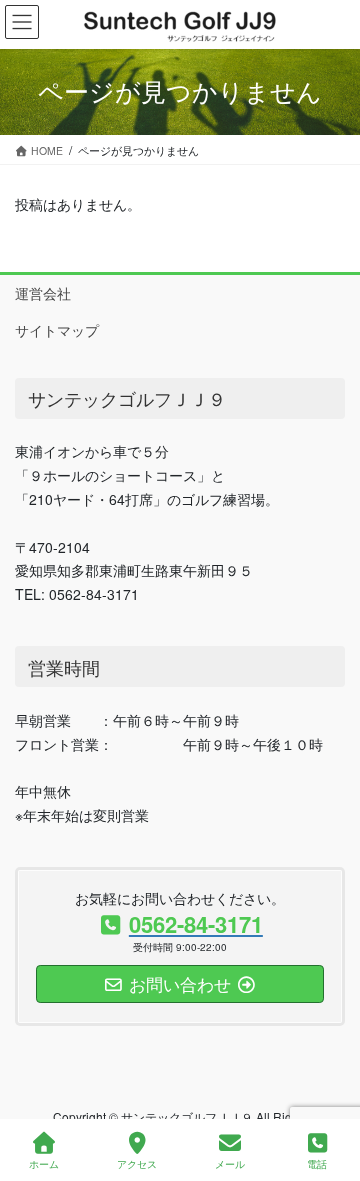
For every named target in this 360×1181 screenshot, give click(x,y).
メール (230, 1164)
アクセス (137, 1164)
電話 (317, 1164)
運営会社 (43, 293)
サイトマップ (57, 330)
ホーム (44, 1164)
